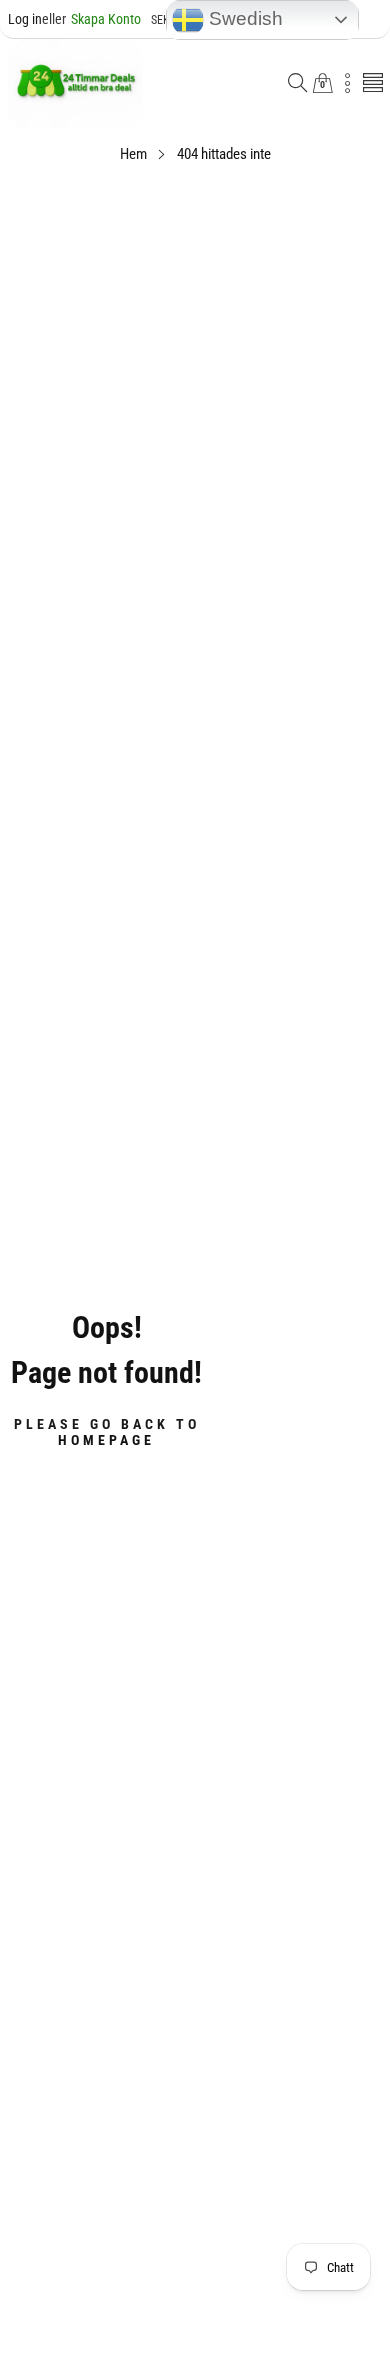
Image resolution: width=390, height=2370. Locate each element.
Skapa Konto (91, 19)
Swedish (243, 18)
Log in (25, 19)
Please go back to (107, 1432)
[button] (298, 84)
